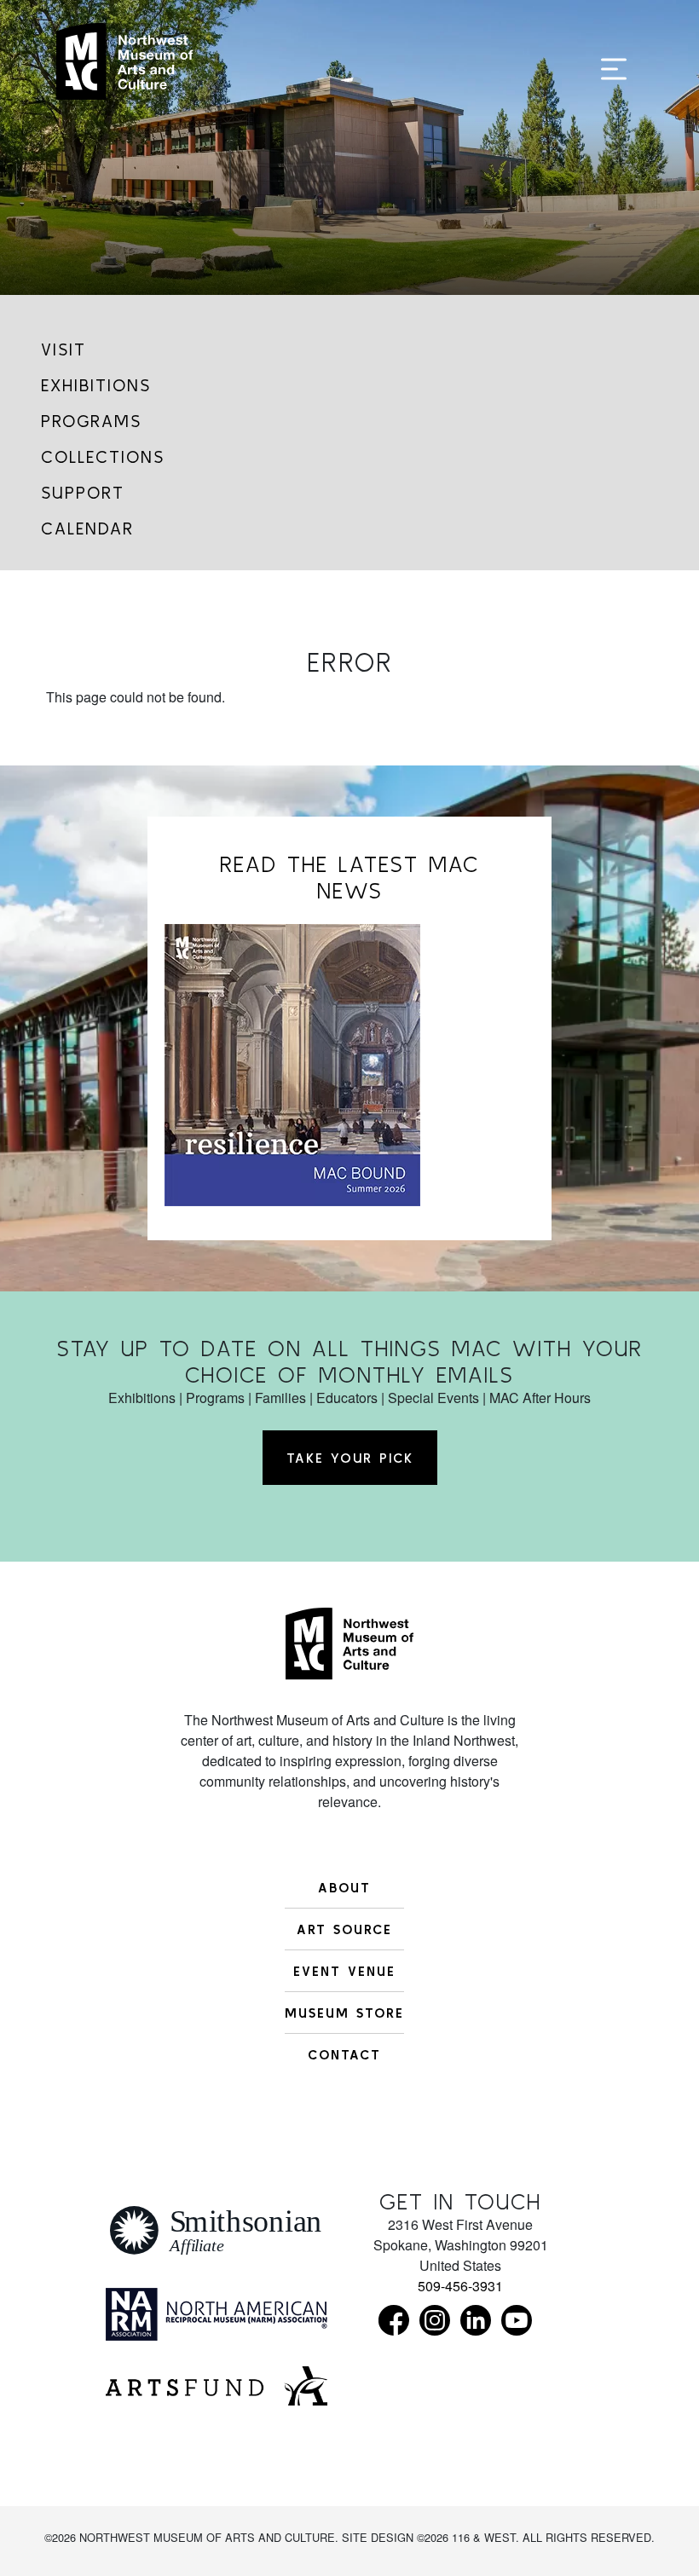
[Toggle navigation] (614, 70)
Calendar (87, 528)
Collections (103, 456)
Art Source (344, 1929)
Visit (64, 349)
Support (83, 492)
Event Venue (344, 1971)
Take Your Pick (350, 1458)
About (344, 1887)
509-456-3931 (460, 2286)
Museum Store (344, 2013)
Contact (344, 2054)
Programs (91, 421)
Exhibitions (96, 385)
